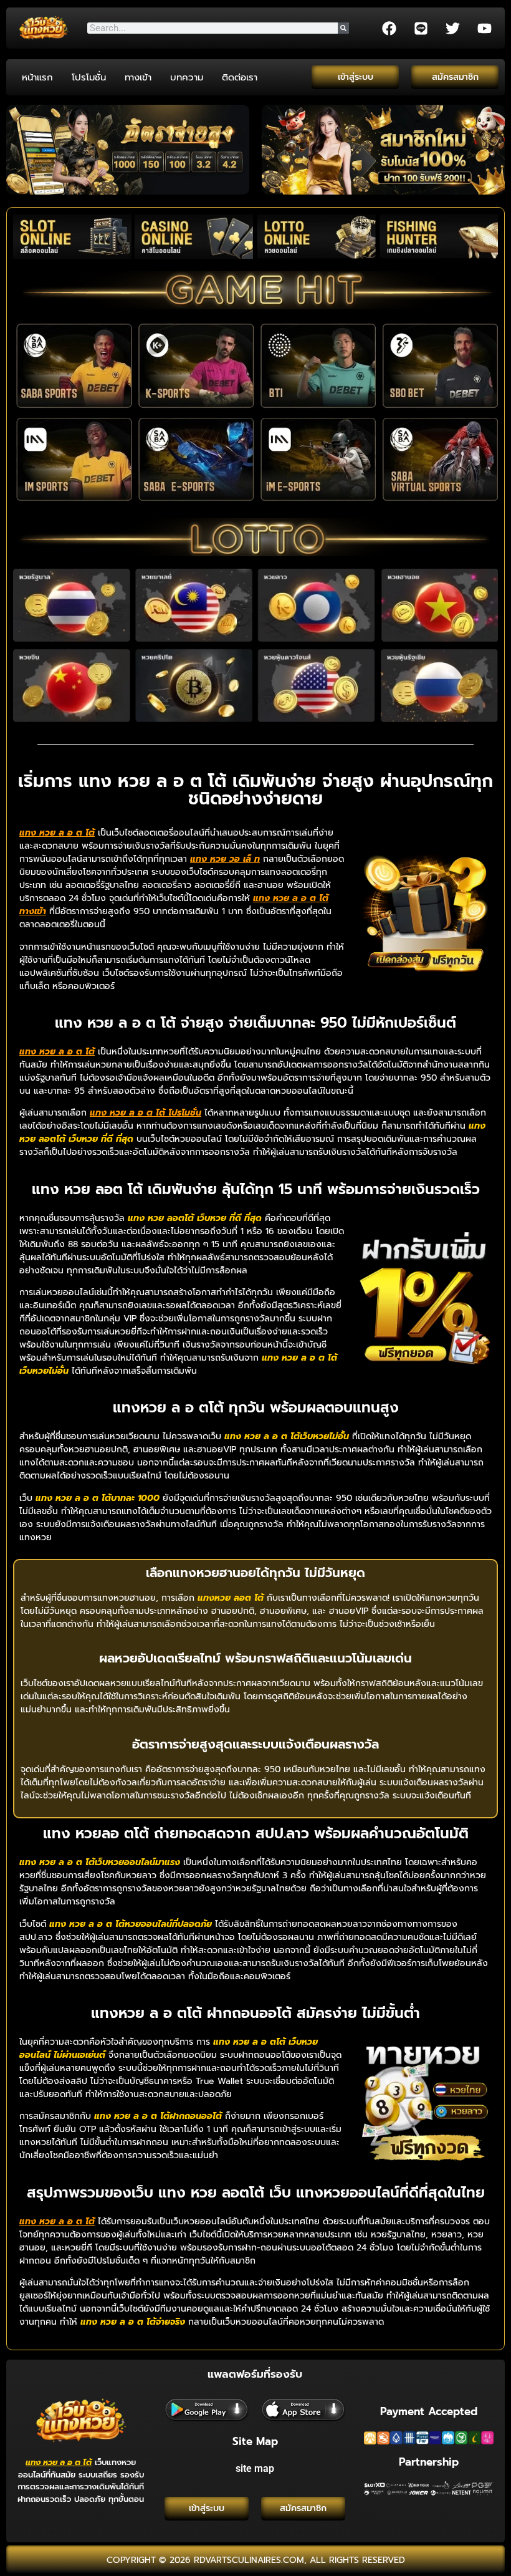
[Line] (421, 28)
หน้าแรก (37, 77)
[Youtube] (484, 28)
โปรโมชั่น (89, 77)
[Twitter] (452, 28)
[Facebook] (389, 28)
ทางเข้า (138, 77)
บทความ (187, 77)
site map (255, 2468)
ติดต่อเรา (240, 77)
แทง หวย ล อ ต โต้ (59, 2462)
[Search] (343, 28)
